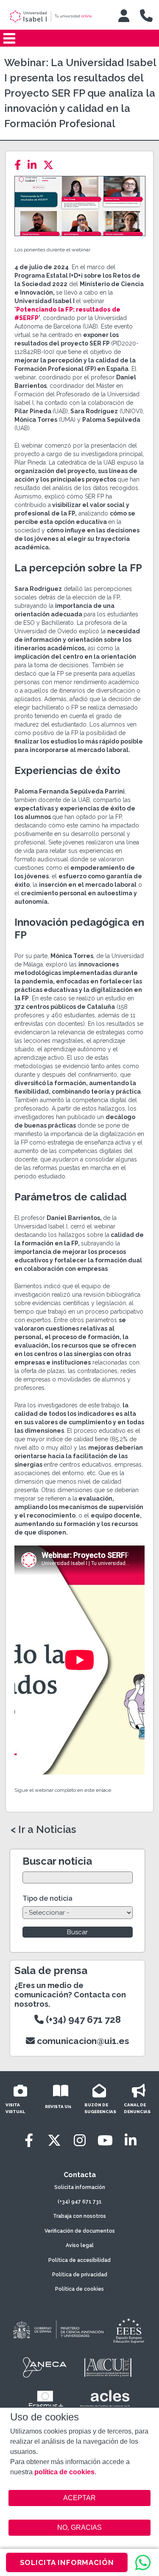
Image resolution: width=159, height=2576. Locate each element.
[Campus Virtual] (124, 16)
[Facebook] (20, 165)
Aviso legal (80, 2245)
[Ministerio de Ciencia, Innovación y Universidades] (58, 2330)
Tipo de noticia (47, 1898)
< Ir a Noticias (43, 1830)
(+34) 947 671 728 (82, 2019)
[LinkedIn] (35, 165)
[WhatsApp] (143, 2562)
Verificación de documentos (80, 2231)
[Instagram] (80, 2140)
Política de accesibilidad (79, 2260)
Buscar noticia (57, 1861)
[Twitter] (51, 165)
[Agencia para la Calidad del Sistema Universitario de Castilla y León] (108, 2367)
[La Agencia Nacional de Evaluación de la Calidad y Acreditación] (45, 2367)
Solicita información (80, 2187)
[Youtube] (105, 2140)
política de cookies (64, 2472)
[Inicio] (57, 17)
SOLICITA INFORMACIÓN (67, 2562)
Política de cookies (79, 2289)
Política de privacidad (80, 2275)
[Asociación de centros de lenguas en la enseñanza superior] (105, 2401)
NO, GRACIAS (79, 2527)
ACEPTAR (80, 2498)
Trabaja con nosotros (79, 2216)
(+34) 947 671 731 (80, 2202)
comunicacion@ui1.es (82, 2041)
